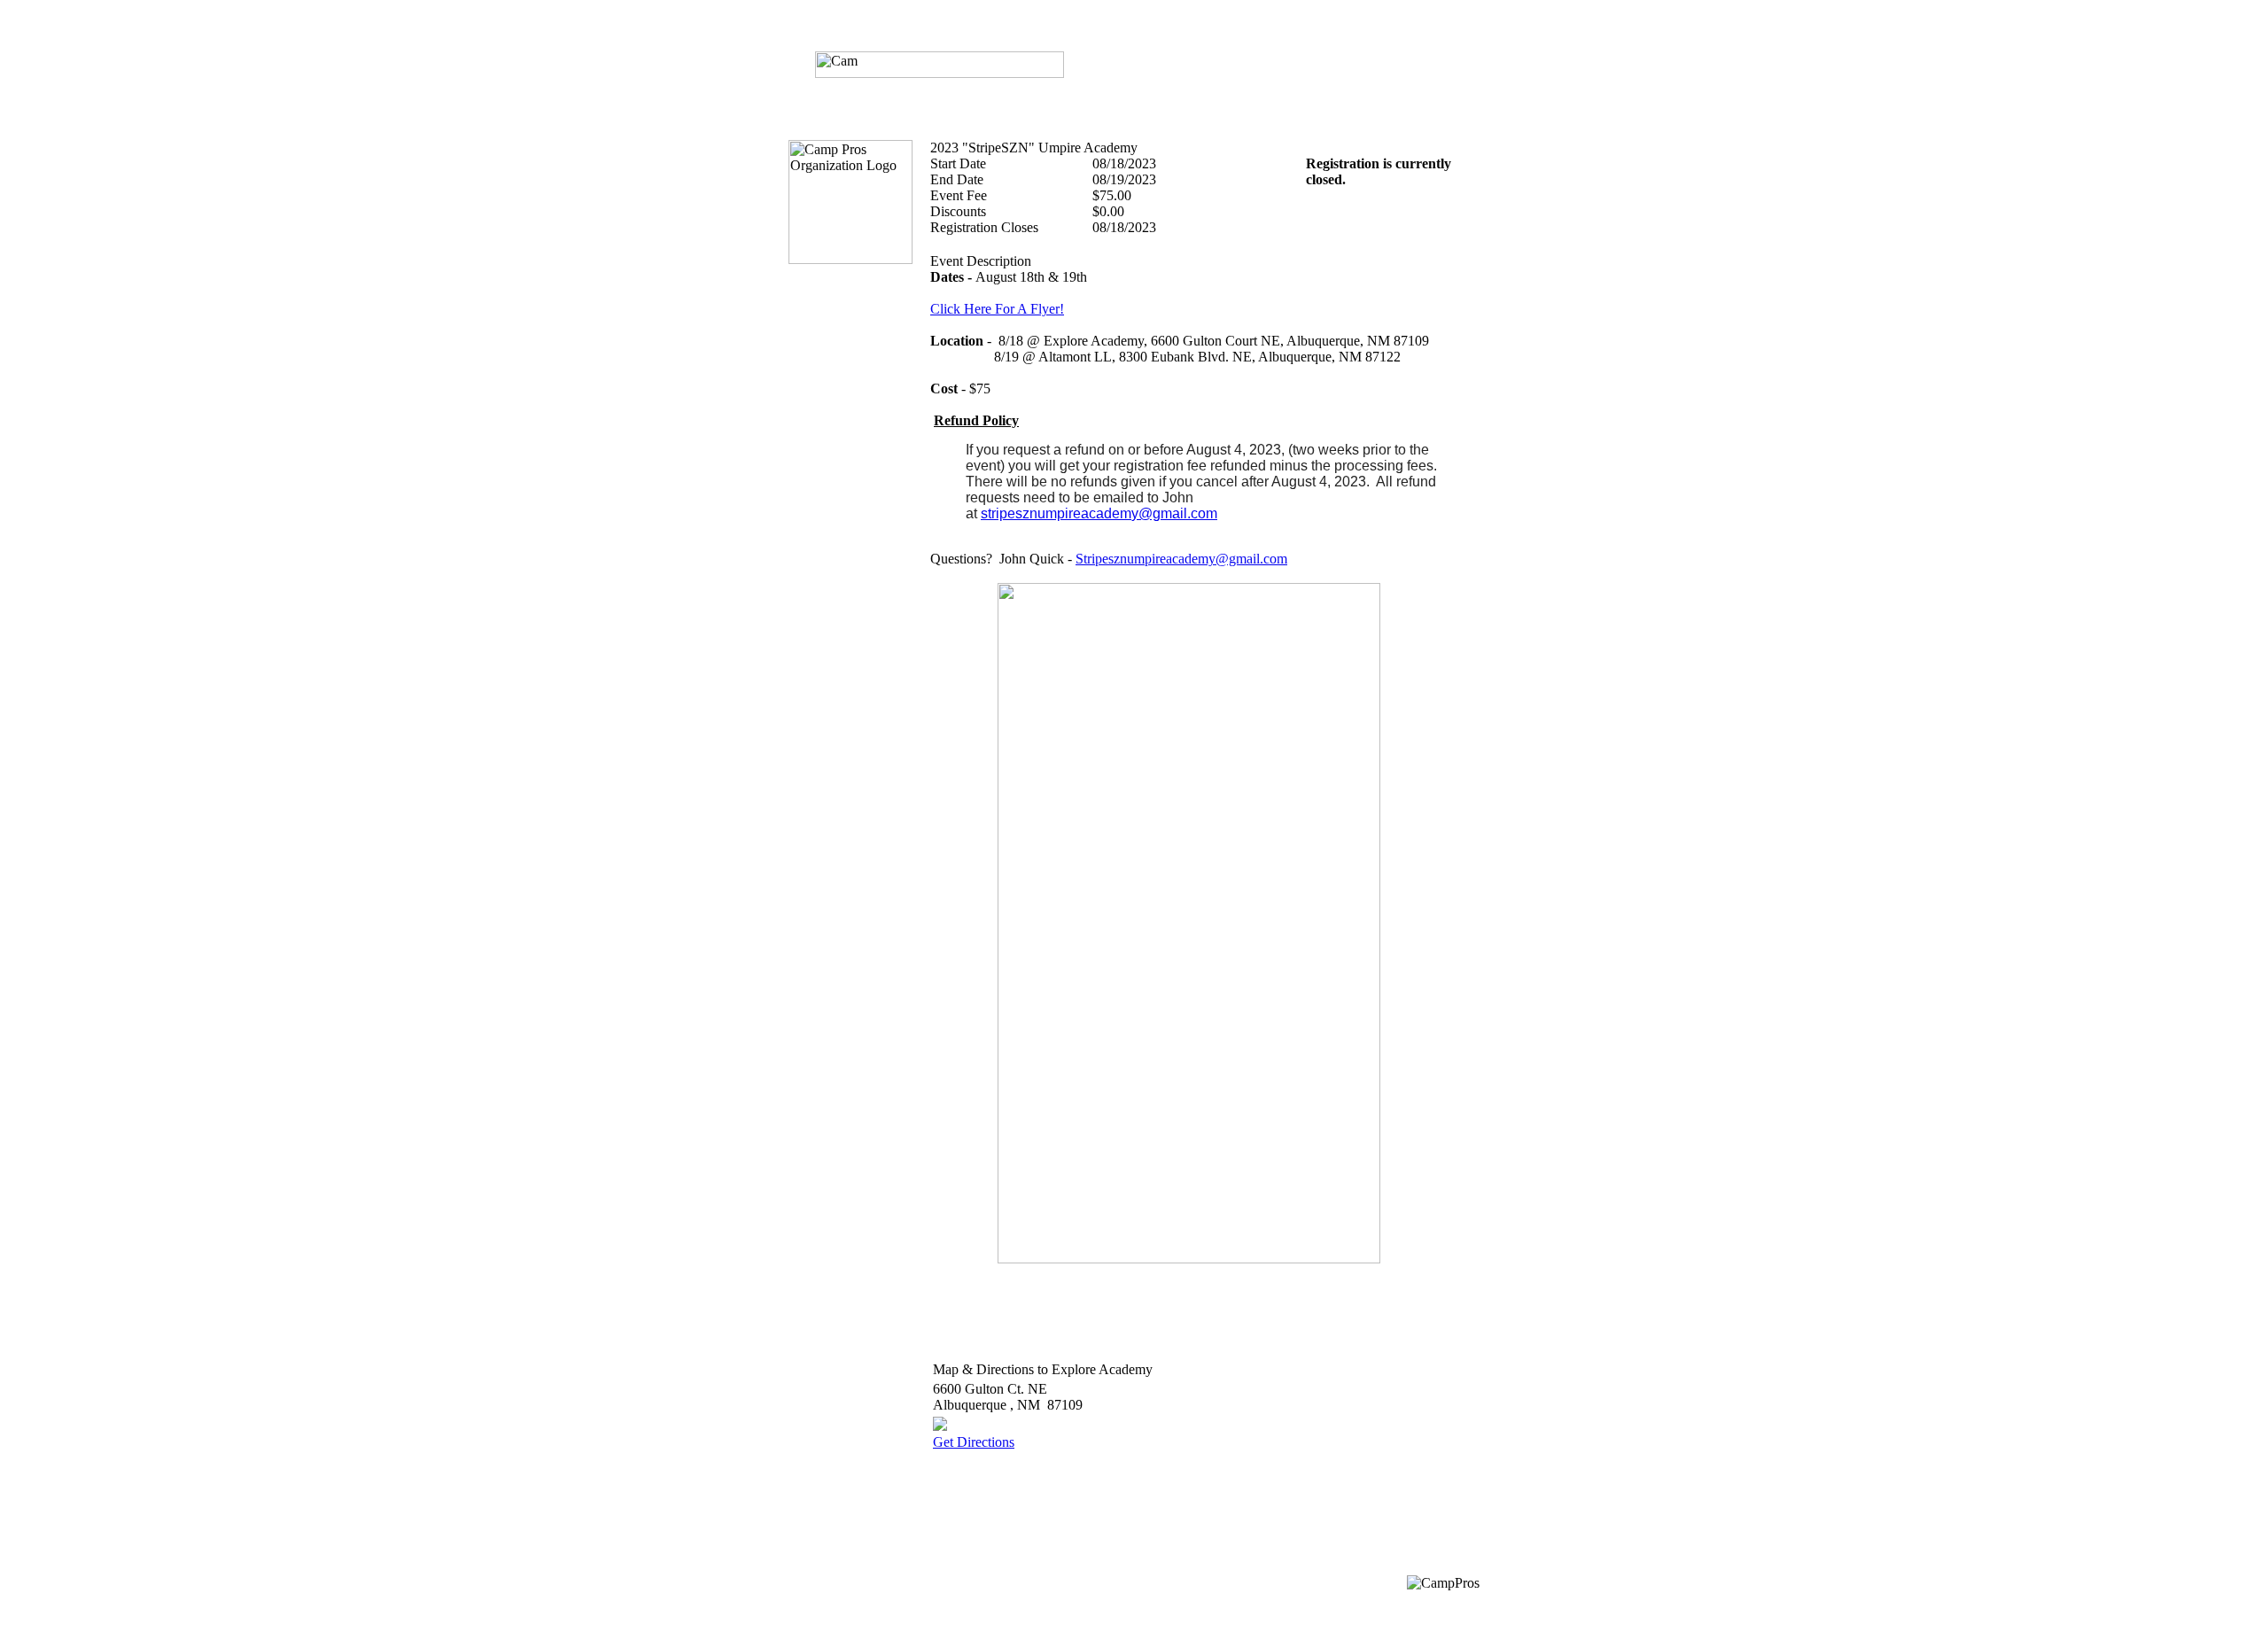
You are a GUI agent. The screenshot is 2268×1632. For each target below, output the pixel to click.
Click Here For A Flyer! (997, 309)
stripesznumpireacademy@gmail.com (1099, 513)
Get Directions (974, 1442)
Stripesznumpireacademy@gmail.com (1181, 559)
